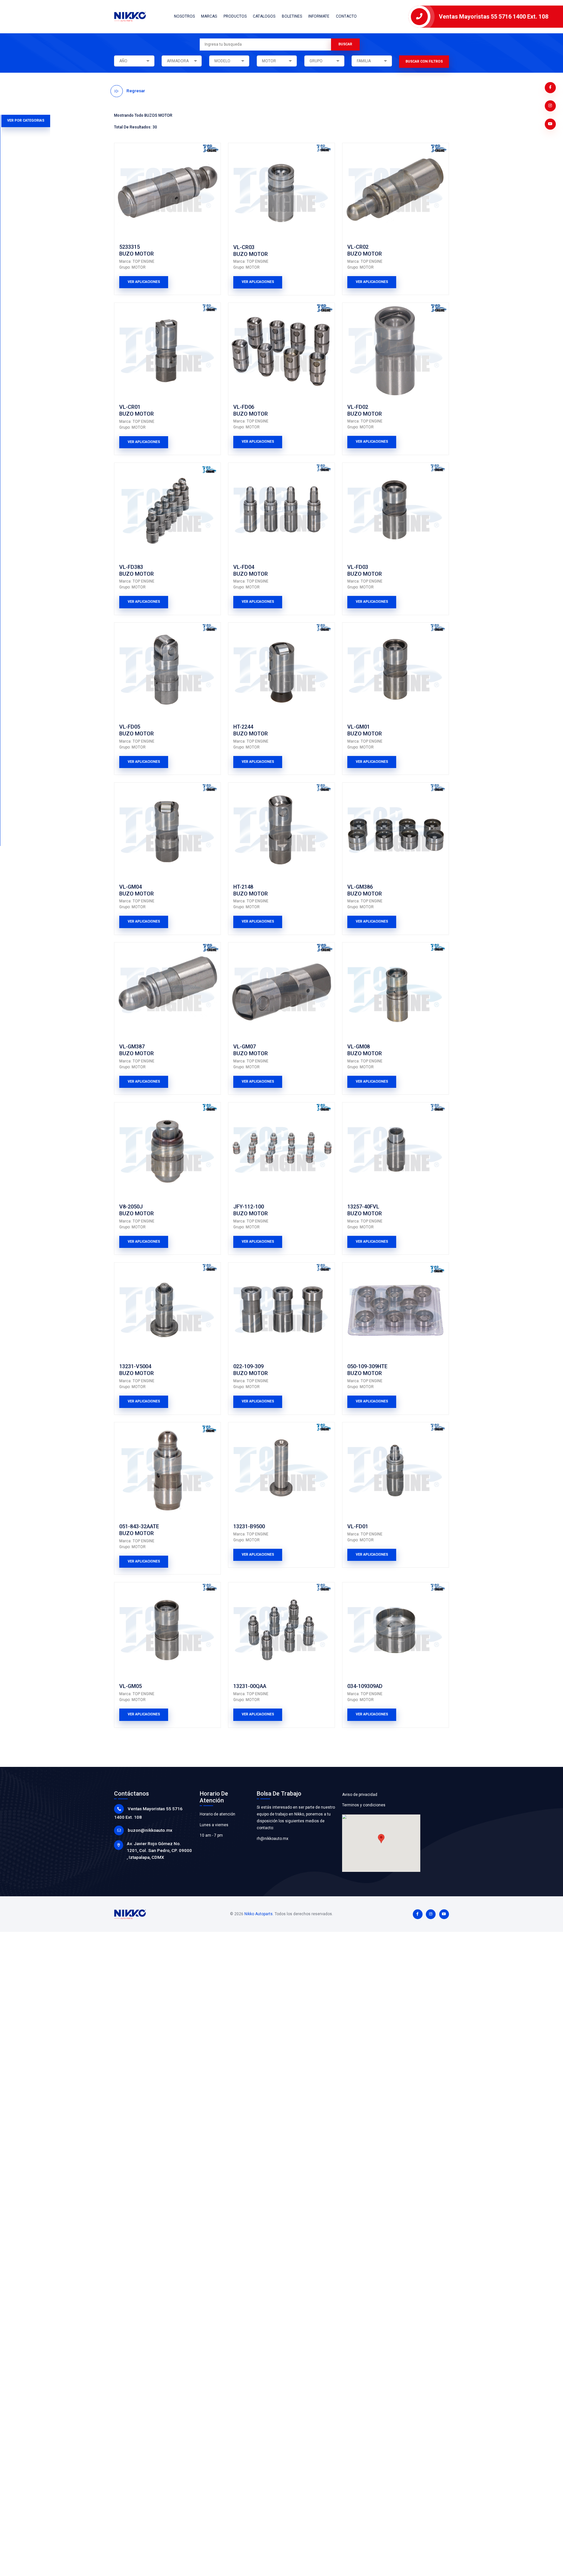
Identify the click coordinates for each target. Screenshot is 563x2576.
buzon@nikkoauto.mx (150, 1830)
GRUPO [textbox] (316, 61)
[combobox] (134, 61)
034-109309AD (365, 1686)
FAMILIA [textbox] (364, 61)
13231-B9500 (249, 1526)
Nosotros (184, 16)
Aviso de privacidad (360, 1795)
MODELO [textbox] (222, 61)
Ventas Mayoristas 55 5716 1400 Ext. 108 (494, 16)
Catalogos (264, 16)
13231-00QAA (250, 1686)
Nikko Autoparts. (259, 1914)
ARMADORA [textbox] (178, 61)
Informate (319, 16)
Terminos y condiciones (364, 1805)
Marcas (209, 16)
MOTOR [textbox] (269, 61)
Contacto (346, 16)
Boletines (292, 16)
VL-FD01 (358, 1526)
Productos (235, 16)
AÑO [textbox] (123, 61)
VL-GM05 (130, 1686)
